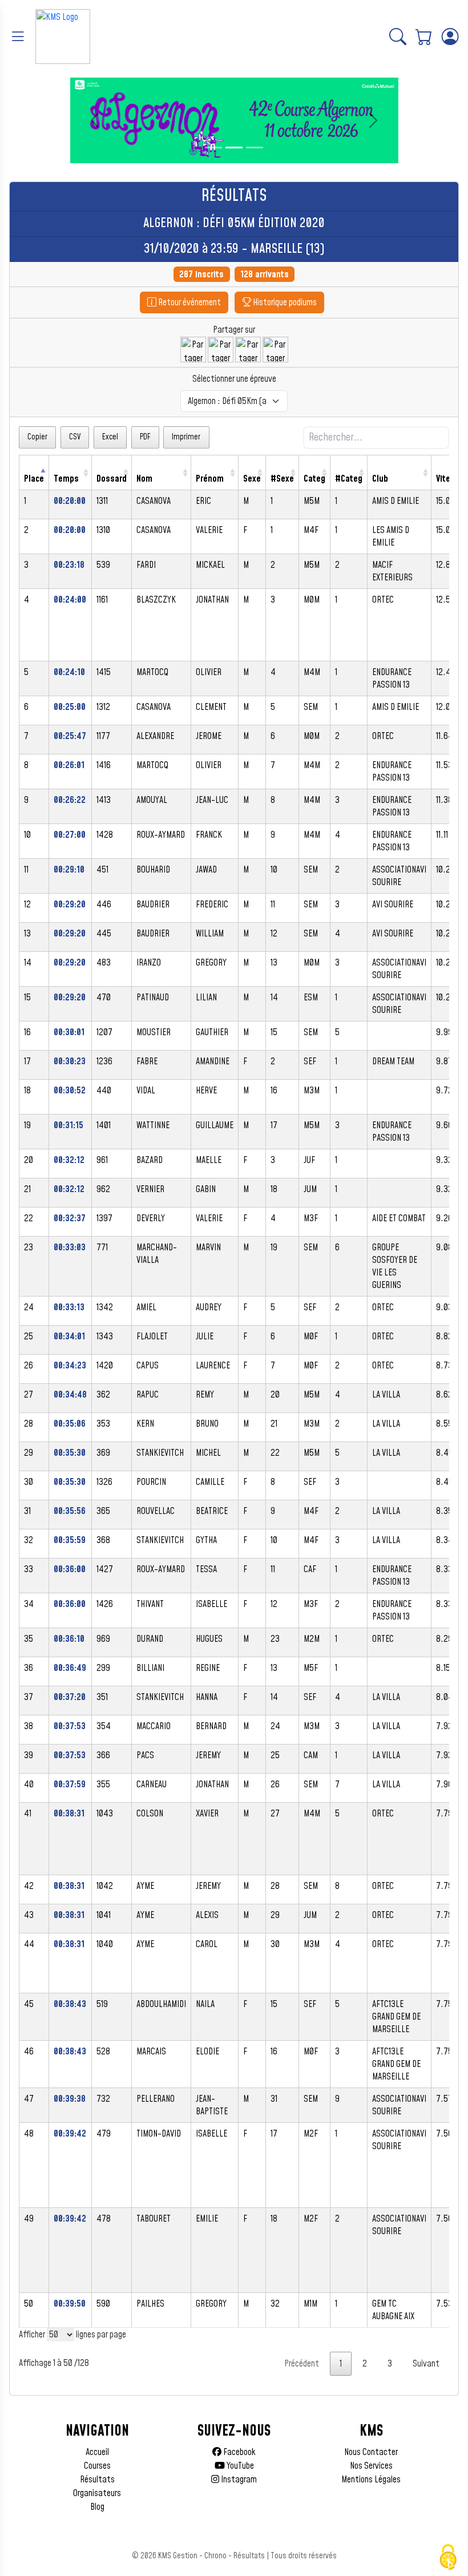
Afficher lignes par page (72, 2335)
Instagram (238, 2480)
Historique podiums (284, 302)
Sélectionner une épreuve (234, 379)
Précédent (302, 2364)
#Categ (349, 479)
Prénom (210, 479)
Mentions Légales (371, 2480)
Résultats (97, 2480)
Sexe (252, 479)
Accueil (97, 2452)
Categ (314, 479)
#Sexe (282, 479)
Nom (144, 479)
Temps (66, 479)
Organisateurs (97, 2493)
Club (380, 479)
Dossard (112, 479)
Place (34, 479)
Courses (97, 2466)
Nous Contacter (371, 2452)
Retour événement (189, 302)
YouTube (239, 2466)
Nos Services (371, 2466)
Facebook (239, 2452)
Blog (97, 2507)
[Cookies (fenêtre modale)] (448, 2557)
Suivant (426, 2364)
